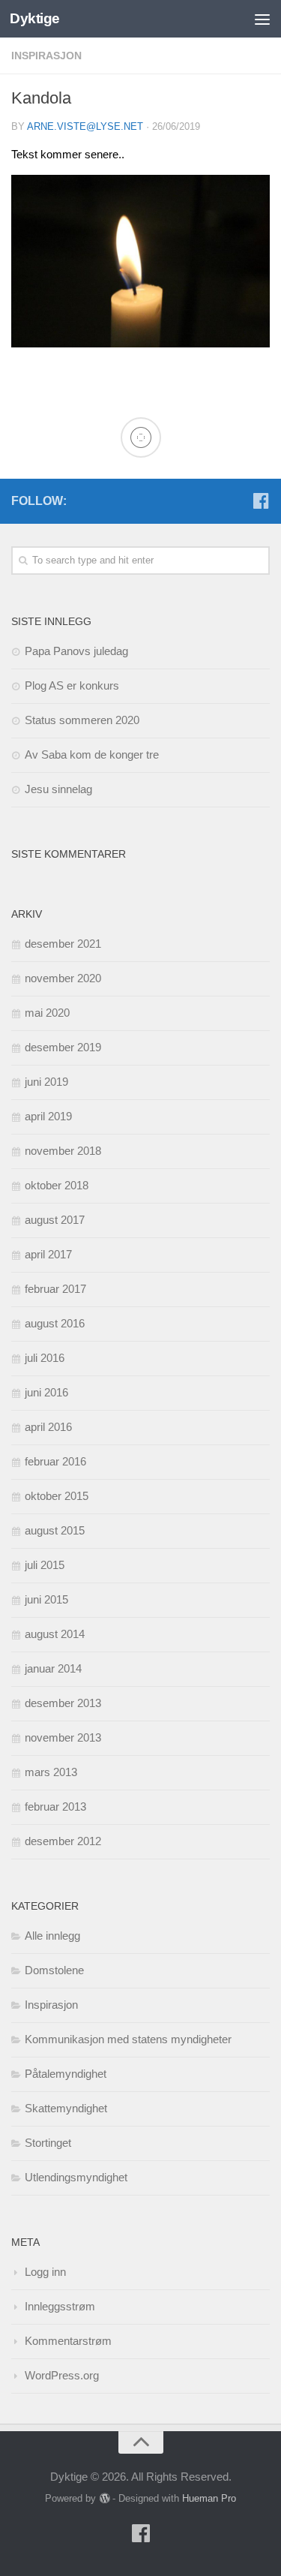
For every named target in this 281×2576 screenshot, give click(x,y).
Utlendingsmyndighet (76, 2177)
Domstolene (54, 1970)
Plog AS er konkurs (72, 685)
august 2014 (55, 1634)
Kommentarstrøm (68, 2341)
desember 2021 (63, 944)
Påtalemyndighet (66, 2074)
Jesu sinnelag (58, 789)
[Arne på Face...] (261, 500)
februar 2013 (55, 1807)
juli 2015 (45, 1565)
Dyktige (35, 18)
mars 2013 (51, 1772)
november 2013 (63, 1737)
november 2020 (63, 978)
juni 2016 (46, 1392)
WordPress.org (62, 2375)
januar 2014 (53, 1668)
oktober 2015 (57, 1496)
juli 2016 (45, 1358)
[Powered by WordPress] (104, 2498)
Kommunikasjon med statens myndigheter (128, 2039)
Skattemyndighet (66, 2108)
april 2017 (48, 1254)
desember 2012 (63, 1841)
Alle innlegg (52, 1936)
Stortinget (48, 2143)
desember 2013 (63, 1703)
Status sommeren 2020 (82, 720)
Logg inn (45, 2272)
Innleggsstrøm (60, 2306)
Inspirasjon (46, 56)
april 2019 (48, 1116)
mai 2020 (47, 1013)
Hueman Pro (209, 2498)
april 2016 (48, 1427)
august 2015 (55, 1530)
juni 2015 (46, 1599)
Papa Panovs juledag (76, 651)
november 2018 (63, 1151)
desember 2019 (63, 1047)
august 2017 (55, 1220)
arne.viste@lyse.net (85, 126)
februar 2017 (55, 1289)
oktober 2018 (57, 1185)
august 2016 (55, 1323)
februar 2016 (55, 1461)
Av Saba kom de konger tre (92, 754)
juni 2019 (46, 1082)
